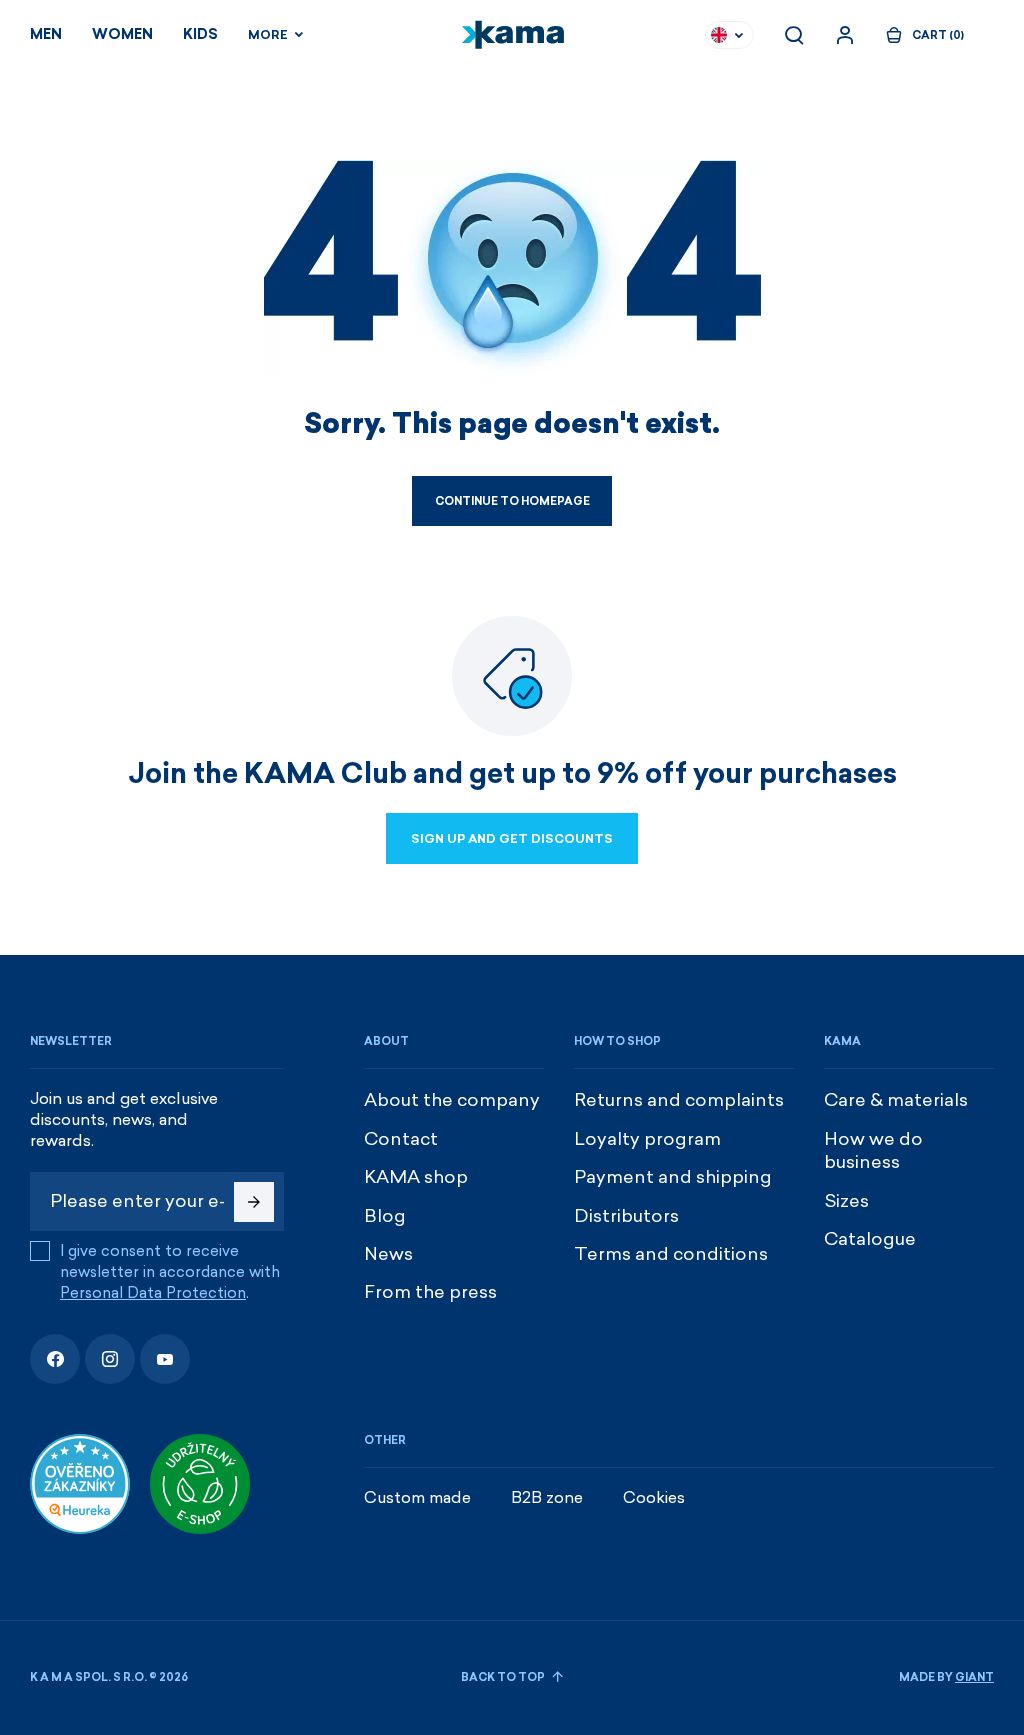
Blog (385, 1216)
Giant (974, 1677)
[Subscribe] (254, 1202)
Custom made (417, 1497)
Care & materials (896, 1100)
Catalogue (870, 1239)
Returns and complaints (679, 1100)
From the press (430, 1292)
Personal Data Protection (153, 1293)
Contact (401, 1139)
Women (122, 34)
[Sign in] (845, 35)
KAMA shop (416, 1177)
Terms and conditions (671, 1254)
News (388, 1254)
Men (46, 34)
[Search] (794, 35)
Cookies (654, 1497)
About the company (452, 1100)
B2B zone (547, 1497)
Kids (200, 34)
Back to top (504, 1677)
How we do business (873, 1150)
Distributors (626, 1216)
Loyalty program (647, 1139)
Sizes (846, 1201)
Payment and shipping (673, 1177)
